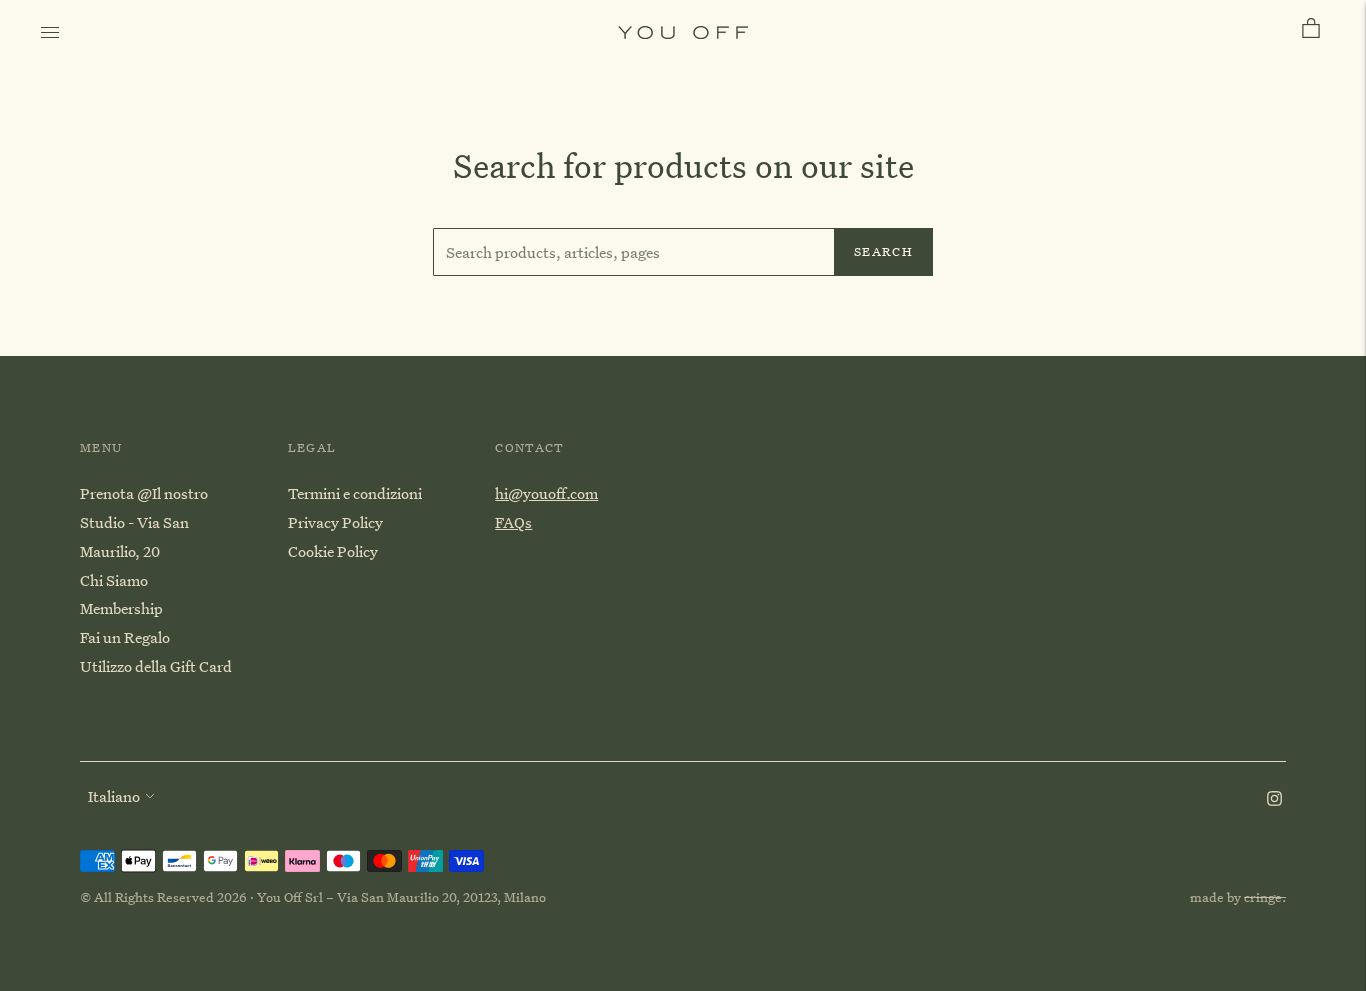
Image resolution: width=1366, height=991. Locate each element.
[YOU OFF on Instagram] (1274, 800)
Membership (121, 608)
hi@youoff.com (546, 493)
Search (883, 251)
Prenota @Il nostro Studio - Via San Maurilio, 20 (144, 522)
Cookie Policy (333, 551)
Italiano (114, 796)
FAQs (513, 522)
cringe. (1265, 897)
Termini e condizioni (355, 493)
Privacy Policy (335, 522)
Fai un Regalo (125, 637)
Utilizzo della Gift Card (156, 666)
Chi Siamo (114, 580)
